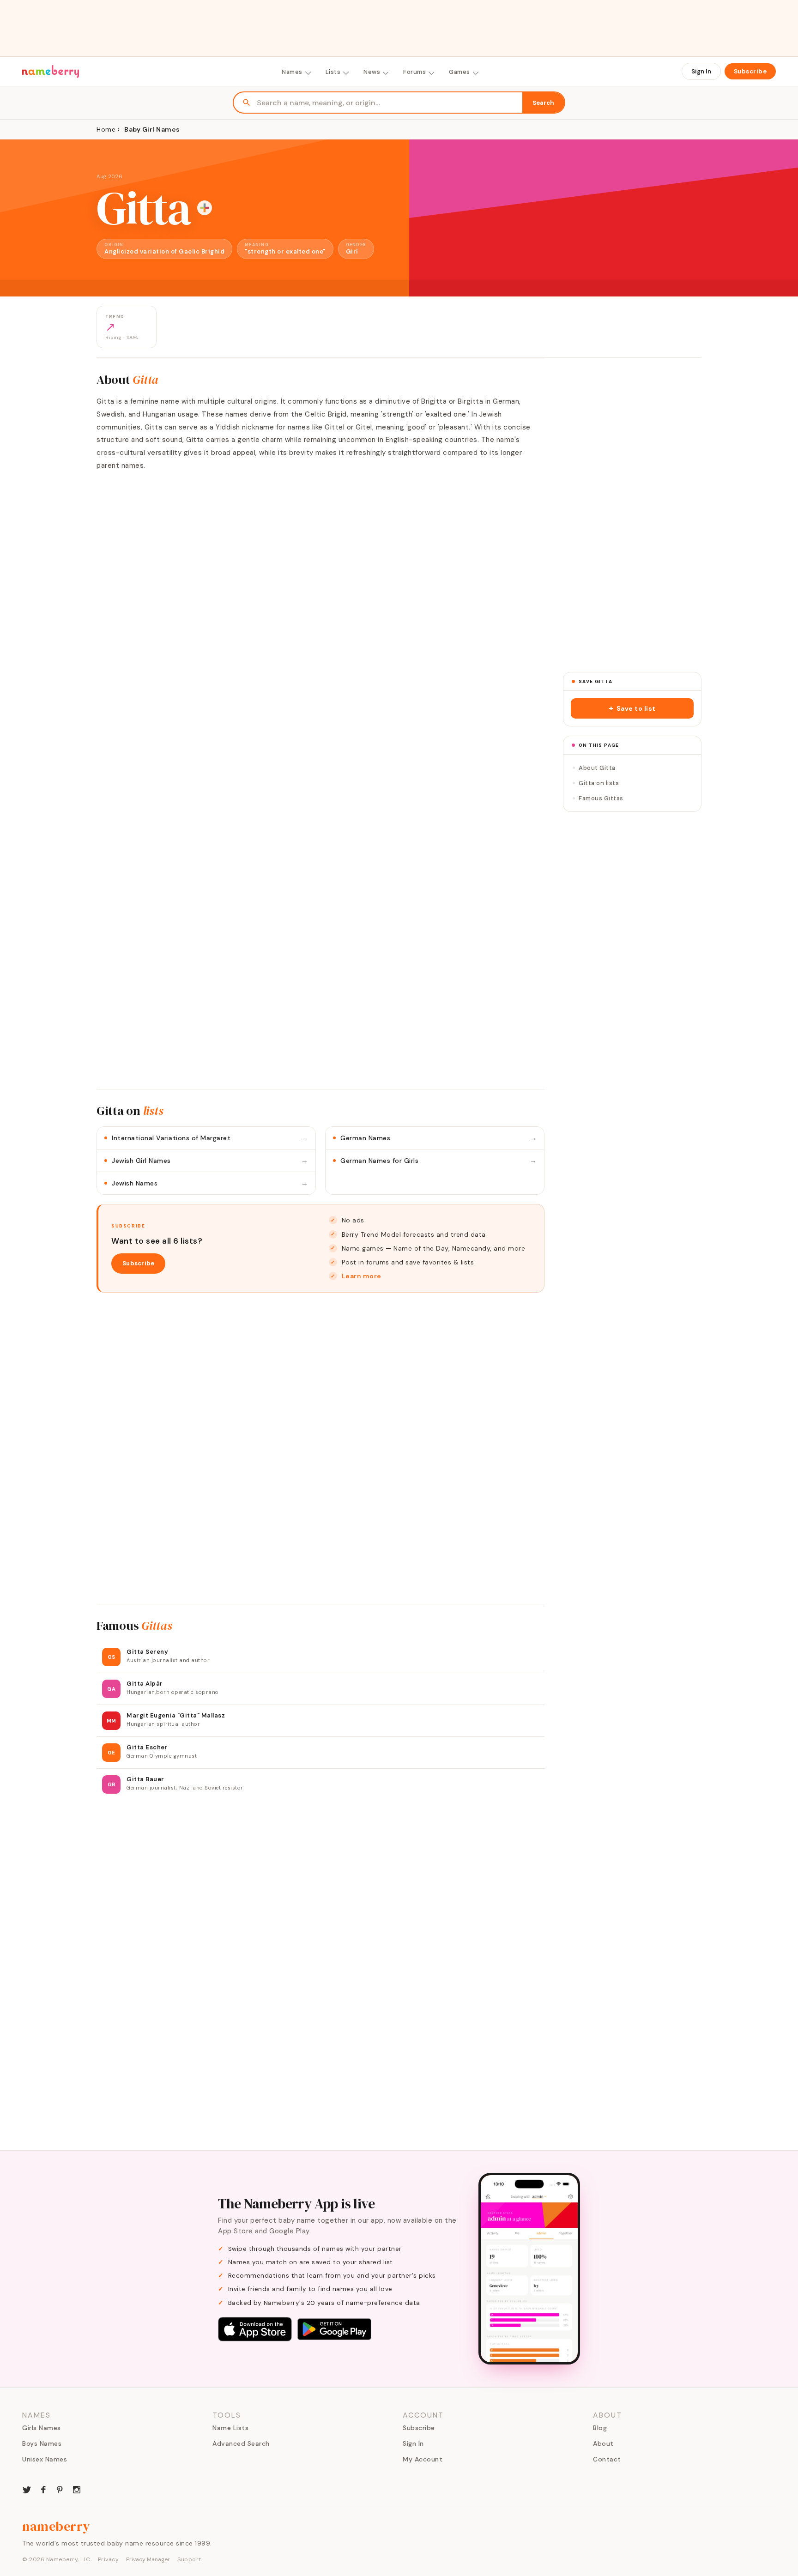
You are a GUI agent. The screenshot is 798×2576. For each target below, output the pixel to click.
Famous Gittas (601, 798)
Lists (333, 72)
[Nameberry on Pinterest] (60, 2489)
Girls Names (42, 2428)
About (603, 2443)
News (372, 72)
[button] (632, 708)
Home (106, 129)
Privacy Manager (148, 2559)
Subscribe (750, 71)
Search (543, 103)
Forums (414, 72)
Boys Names (42, 2443)
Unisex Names (45, 2459)
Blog (600, 2428)
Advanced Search (241, 2443)
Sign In (701, 71)
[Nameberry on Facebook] (43, 2489)
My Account (423, 2459)
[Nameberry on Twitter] (27, 2489)
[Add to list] (205, 208)
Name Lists (230, 2428)
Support (189, 2559)
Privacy (109, 2559)
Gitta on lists (599, 783)
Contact (607, 2459)
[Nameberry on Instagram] (77, 2489)
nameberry (56, 2526)
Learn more (362, 1276)
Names (292, 72)
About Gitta (597, 768)
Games (459, 72)
